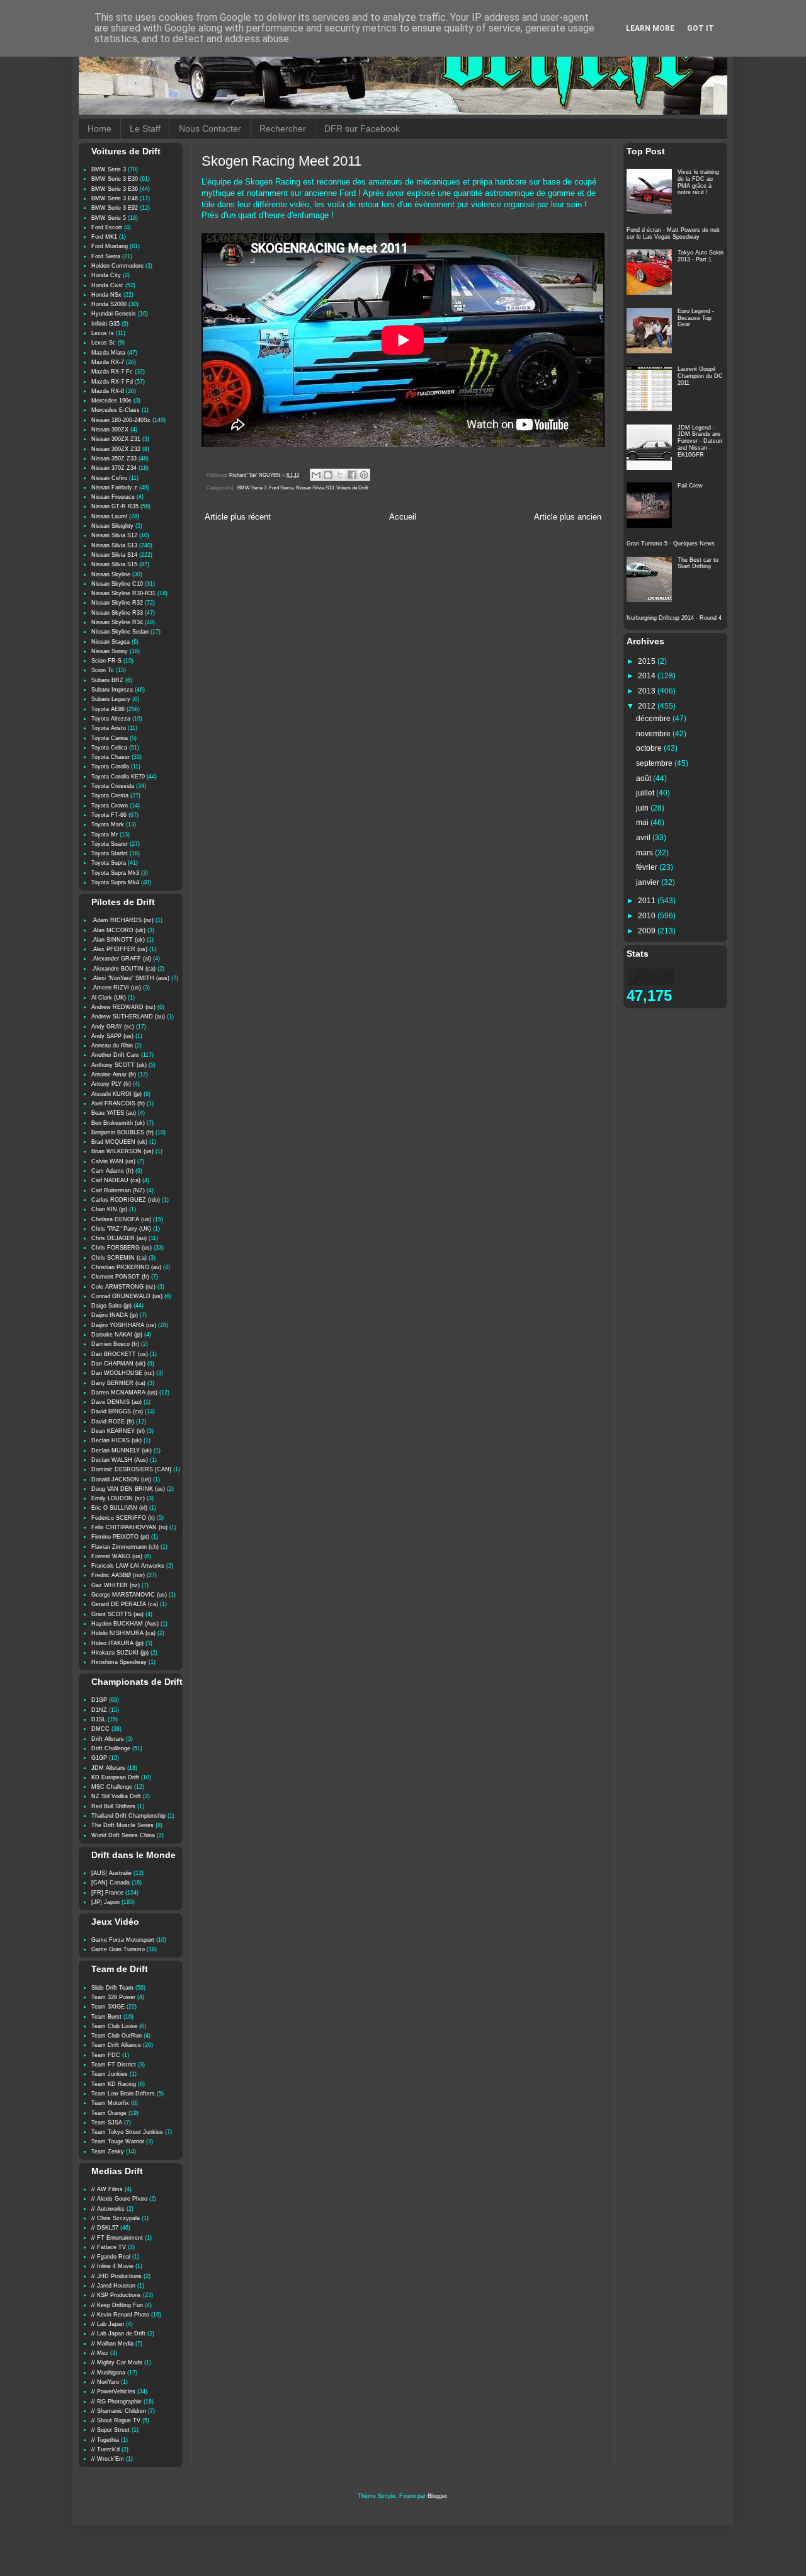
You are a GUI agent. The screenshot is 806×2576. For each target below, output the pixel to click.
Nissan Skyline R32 (117, 603)
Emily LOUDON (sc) (118, 1498)
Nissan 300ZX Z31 (116, 439)
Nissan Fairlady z (114, 487)
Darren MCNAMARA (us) (124, 1393)
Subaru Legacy (111, 699)
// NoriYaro (105, 2382)
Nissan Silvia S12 (114, 535)
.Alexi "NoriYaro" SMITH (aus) (130, 978)
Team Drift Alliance (116, 2045)
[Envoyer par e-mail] (316, 475)
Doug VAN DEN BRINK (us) (128, 1489)
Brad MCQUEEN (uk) (119, 1142)
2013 (648, 691)
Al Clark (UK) (109, 998)
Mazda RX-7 (108, 362)
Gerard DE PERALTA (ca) (125, 1604)
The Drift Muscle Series (122, 1825)
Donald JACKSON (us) (121, 1479)
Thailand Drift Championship (128, 1816)
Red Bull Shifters (113, 1806)
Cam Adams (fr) (112, 1171)
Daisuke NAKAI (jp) (117, 1335)
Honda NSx (106, 295)
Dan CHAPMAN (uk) (118, 1364)
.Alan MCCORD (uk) (118, 930)
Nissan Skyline (111, 574)
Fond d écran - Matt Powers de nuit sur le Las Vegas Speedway (673, 233)
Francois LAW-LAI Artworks (128, 1566)
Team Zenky (108, 2151)
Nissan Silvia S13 (315, 488)
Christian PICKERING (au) (126, 1267)
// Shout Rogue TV (116, 2420)
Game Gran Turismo (118, 1949)
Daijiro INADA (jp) (115, 1315)
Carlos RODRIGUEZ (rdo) (126, 1200)
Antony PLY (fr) (111, 1084)
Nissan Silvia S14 (114, 555)
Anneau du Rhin (112, 1046)
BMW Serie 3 (252, 488)
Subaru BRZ (107, 680)
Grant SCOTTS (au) (117, 1614)
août (644, 778)
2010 (648, 916)
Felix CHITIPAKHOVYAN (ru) (129, 1527)
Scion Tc (103, 670)
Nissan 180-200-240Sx (121, 420)
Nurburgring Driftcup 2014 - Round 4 (674, 618)
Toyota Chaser (111, 757)
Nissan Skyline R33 (117, 613)
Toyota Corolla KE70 (118, 777)
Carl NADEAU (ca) (116, 1180)
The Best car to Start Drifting (698, 563)
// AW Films (107, 2189)
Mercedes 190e (111, 401)
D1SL (99, 1719)
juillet (646, 793)
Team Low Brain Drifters (123, 2094)
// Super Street (111, 2430)
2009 (648, 931)
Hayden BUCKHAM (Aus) (125, 1624)
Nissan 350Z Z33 (114, 459)
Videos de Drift (352, 488)
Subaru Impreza (112, 690)
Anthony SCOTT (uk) (119, 1065)
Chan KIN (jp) (109, 1209)
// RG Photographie (116, 2402)
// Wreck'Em (108, 2459)
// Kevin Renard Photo (120, 2315)
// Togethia (105, 2440)
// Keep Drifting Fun (117, 2305)
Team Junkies (110, 2074)
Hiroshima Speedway (119, 1662)
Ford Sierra (281, 488)
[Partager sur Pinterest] (364, 475)
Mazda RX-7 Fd (112, 382)
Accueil (403, 517)
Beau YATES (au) (114, 1113)
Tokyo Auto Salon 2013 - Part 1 (701, 256)
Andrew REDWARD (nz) (123, 1007)
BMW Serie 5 (109, 218)
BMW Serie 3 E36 (115, 189)
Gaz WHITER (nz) (116, 1585)
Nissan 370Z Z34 (114, 468)
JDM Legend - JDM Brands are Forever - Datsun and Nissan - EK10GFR (700, 441)
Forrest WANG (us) (117, 1556)
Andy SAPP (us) (112, 1036)
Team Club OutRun (116, 2036)
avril (644, 838)
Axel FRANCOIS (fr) (118, 1103)
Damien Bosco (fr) (115, 1344)
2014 (648, 676)
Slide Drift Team (112, 1988)
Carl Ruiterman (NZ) (118, 1190)
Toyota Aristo (109, 728)
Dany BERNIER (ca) (118, 1383)
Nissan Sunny (110, 651)
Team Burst (106, 2017)
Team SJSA (107, 2123)
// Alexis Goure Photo (119, 2199)
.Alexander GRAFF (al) (121, 959)
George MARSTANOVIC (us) (129, 1595)
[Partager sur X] (340, 475)
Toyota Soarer (110, 844)
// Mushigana (108, 2373)
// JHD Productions (116, 2276)
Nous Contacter (210, 128)
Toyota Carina (110, 738)
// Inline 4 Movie (112, 2266)
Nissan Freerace (113, 497)
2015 (648, 661)
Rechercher (283, 128)
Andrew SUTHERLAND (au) (128, 1017)
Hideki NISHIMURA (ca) (123, 1633)
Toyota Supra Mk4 (115, 882)
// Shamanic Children (119, 2411)
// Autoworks (108, 2209)
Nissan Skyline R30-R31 (123, 593)
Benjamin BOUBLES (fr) (122, 1132)
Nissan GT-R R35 (115, 506)
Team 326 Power (113, 1997)
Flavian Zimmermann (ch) (125, 1547)
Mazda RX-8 (108, 391)
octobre (650, 748)
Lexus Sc (104, 343)
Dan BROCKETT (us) (120, 1354)
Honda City (106, 275)
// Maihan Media (112, 2344)
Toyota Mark (108, 824)
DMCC (100, 1729)
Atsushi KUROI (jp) (116, 1094)
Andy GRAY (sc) (113, 1027)
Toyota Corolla (110, 767)
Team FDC (106, 2055)
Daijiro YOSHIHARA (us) (124, 1325)
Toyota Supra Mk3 (115, 873)
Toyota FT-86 (109, 815)
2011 (648, 901)
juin (643, 808)
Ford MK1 (104, 237)
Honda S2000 (109, 304)
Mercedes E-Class (116, 410)
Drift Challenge (111, 1748)
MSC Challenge (112, 1787)
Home (99, 128)
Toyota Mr (105, 835)
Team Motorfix (110, 2103)
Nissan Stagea (111, 642)
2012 (648, 706)
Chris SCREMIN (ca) (119, 1258)
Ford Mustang (110, 246)
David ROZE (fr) (113, 1422)
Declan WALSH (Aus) (120, 1460)
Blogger (437, 2496)
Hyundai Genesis (114, 314)
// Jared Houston (113, 2286)
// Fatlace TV (109, 2247)
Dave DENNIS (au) (116, 1402)
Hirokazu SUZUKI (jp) (120, 1653)
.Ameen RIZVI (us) (116, 988)
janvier (649, 882)
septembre (655, 763)
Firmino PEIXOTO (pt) (120, 1537)
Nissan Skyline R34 (117, 622)
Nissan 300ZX (110, 430)
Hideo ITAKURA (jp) (117, 1643)
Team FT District (114, 2065)
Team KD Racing (114, 2084)
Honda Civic (107, 285)
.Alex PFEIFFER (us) (119, 949)
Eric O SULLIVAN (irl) (119, 1508)
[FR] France (107, 1893)
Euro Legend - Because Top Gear (696, 318)
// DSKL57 (105, 2228)
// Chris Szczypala (116, 2218)
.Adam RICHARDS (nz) (122, 920)
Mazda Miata (108, 353)
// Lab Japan (108, 2324)
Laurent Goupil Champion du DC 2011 (700, 376)
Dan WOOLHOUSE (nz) (123, 1373)
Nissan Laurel (109, 516)
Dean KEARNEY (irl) (118, 1431)
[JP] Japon (105, 1902)
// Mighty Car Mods (117, 2362)
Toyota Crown (110, 806)
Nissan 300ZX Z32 (116, 449)
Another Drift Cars (115, 1055)
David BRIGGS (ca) (117, 1411)
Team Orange (109, 2113)
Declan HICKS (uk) (116, 1440)
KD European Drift (115, 1777)
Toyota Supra (109, 863)
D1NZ (99, 1710)
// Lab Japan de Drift (118, 2334)
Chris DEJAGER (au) (119, 1238)
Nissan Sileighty (112, 526)
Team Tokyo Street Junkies (127, 2132)
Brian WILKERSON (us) (122, 1151)
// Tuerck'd (105, 2449)
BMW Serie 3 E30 (115, 179)
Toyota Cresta (110, 795)
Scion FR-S (106, 661)
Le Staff (145, 128)
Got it (701, 28)
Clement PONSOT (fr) (120, 1277)
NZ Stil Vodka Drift (116, 1796)
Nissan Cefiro (109, 478)
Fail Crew (690, 486)
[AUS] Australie (111, 1873)
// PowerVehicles (113, 2391)
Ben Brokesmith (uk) (118, 1123)
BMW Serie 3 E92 (115, 208)
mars (645, 853)
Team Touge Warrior (118, 2141)
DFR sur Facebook (362, 128)
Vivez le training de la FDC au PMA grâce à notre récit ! (698, 182)
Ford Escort (107, 227)
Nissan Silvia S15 (114, 564)
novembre (654, 734)
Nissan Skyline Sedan (120, 632)
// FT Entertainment (117, 2238)
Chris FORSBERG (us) (122, 1248)
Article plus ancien (568, 517)
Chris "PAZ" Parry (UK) (121, 1229)
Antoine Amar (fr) (114, 1074)
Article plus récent (238, 517)
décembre (654, 719)
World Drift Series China (123, 1835)
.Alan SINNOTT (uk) (118, 940)
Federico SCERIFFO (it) (123, 1518)
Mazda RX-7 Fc (112, 372)
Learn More (650, 28)
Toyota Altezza (111, 719)
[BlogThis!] (328, 475)
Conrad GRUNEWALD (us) (127, 1296)
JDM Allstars (108, 1768)
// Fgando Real (111, 2257)
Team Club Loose (114, 2026)
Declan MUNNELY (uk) (122, 1450)
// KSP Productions (116, 2295)
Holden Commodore (117, 266)
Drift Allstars (108, 1739)
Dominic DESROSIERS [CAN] (131, 1469)
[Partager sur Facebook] (352, 475)
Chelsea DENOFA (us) (121, 1219)
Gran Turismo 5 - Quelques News (671, 544)
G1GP (99, 1758)
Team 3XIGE (108, 2007)
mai (643, 823)
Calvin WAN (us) (113, 1161)
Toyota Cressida (113, 786)
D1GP (99, 1700)
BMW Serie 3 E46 (115, 198)
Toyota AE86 (108, 709)
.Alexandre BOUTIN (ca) (123, 969)
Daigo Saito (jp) (111, 1306)
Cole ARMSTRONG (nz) (123, 1287)
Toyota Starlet (110, 853)
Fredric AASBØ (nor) (118, 1575)
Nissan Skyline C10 (117, 584)
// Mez (100, 2353)
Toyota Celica (109, 748)
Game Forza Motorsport (123, 1940)
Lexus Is (103, 333)
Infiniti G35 (105, 324)
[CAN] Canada (111, 1883)
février (648, 867)
